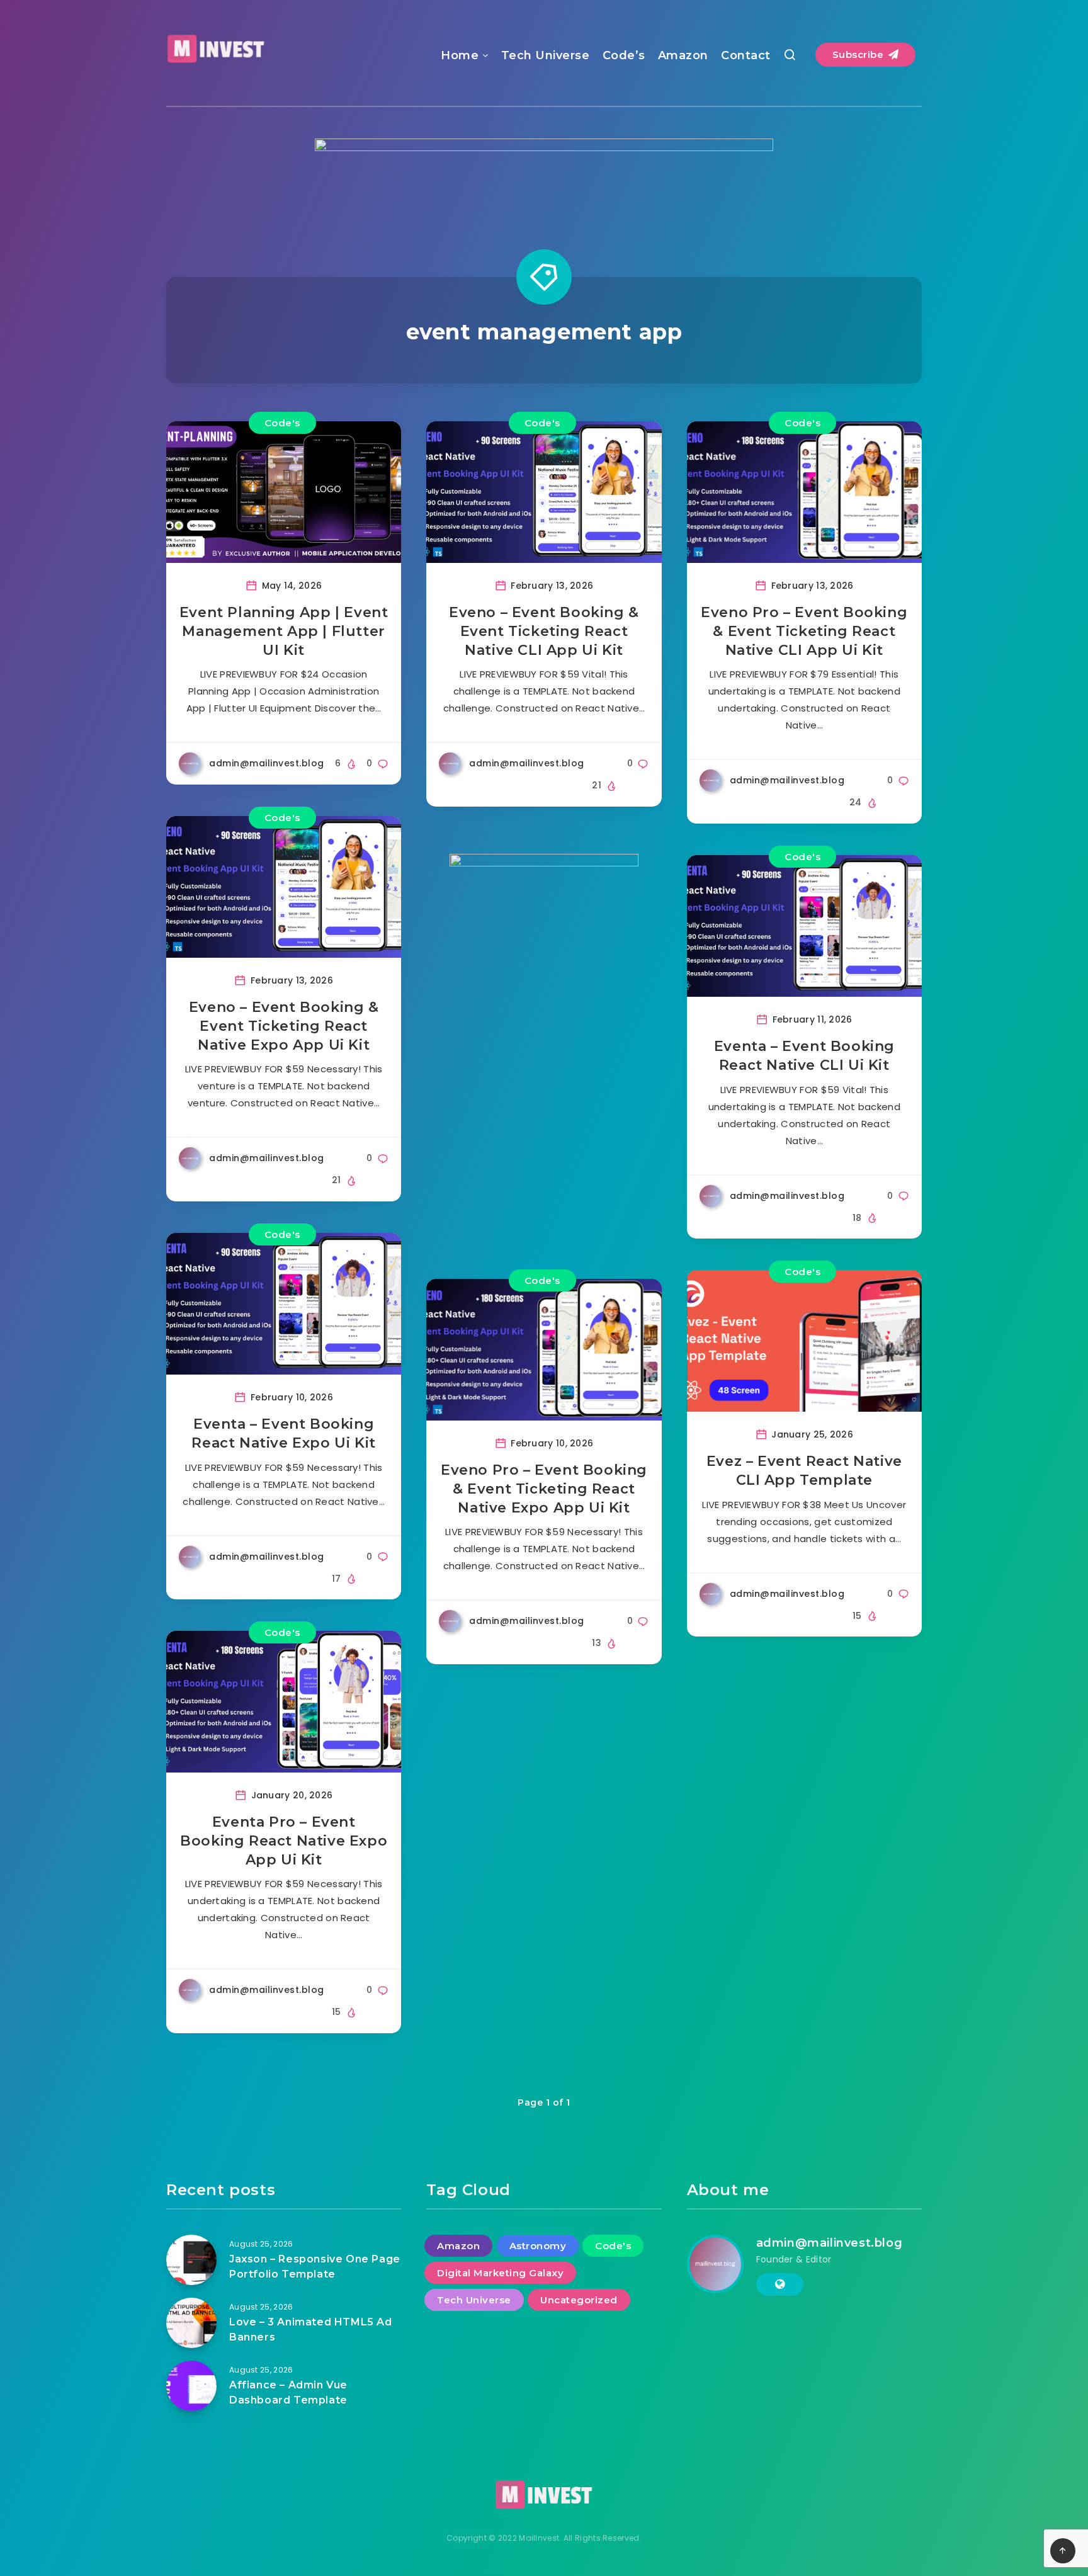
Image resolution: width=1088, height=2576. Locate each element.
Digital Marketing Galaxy (500, 2273)
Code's (282, 423)
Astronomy (538, 2246)
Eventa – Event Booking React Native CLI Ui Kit (804, 1056)
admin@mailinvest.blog (830, 2243)
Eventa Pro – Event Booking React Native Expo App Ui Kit (284, 1841)
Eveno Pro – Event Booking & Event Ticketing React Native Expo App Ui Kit (544, 1489)
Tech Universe (546, 55)
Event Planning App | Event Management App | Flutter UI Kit (284, 631)
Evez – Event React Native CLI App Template (804, 1471)
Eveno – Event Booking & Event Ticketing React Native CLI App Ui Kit (544, 631)
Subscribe (859, 54)
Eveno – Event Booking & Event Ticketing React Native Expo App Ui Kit (284, 1026)
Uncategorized (579, 2300)
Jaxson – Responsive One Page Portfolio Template (315, 2266)
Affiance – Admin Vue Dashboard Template (288, 2392)
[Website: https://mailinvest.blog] (780, 2284)
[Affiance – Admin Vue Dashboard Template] (191, 2386)
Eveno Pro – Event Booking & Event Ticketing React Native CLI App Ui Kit (804, 631)
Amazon (683, 55)
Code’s (624, 55)
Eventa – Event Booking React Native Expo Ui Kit (283, 1433)
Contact (746, 55)
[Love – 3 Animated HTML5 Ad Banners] (191, 2323)
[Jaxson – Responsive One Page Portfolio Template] (191, 2260)
